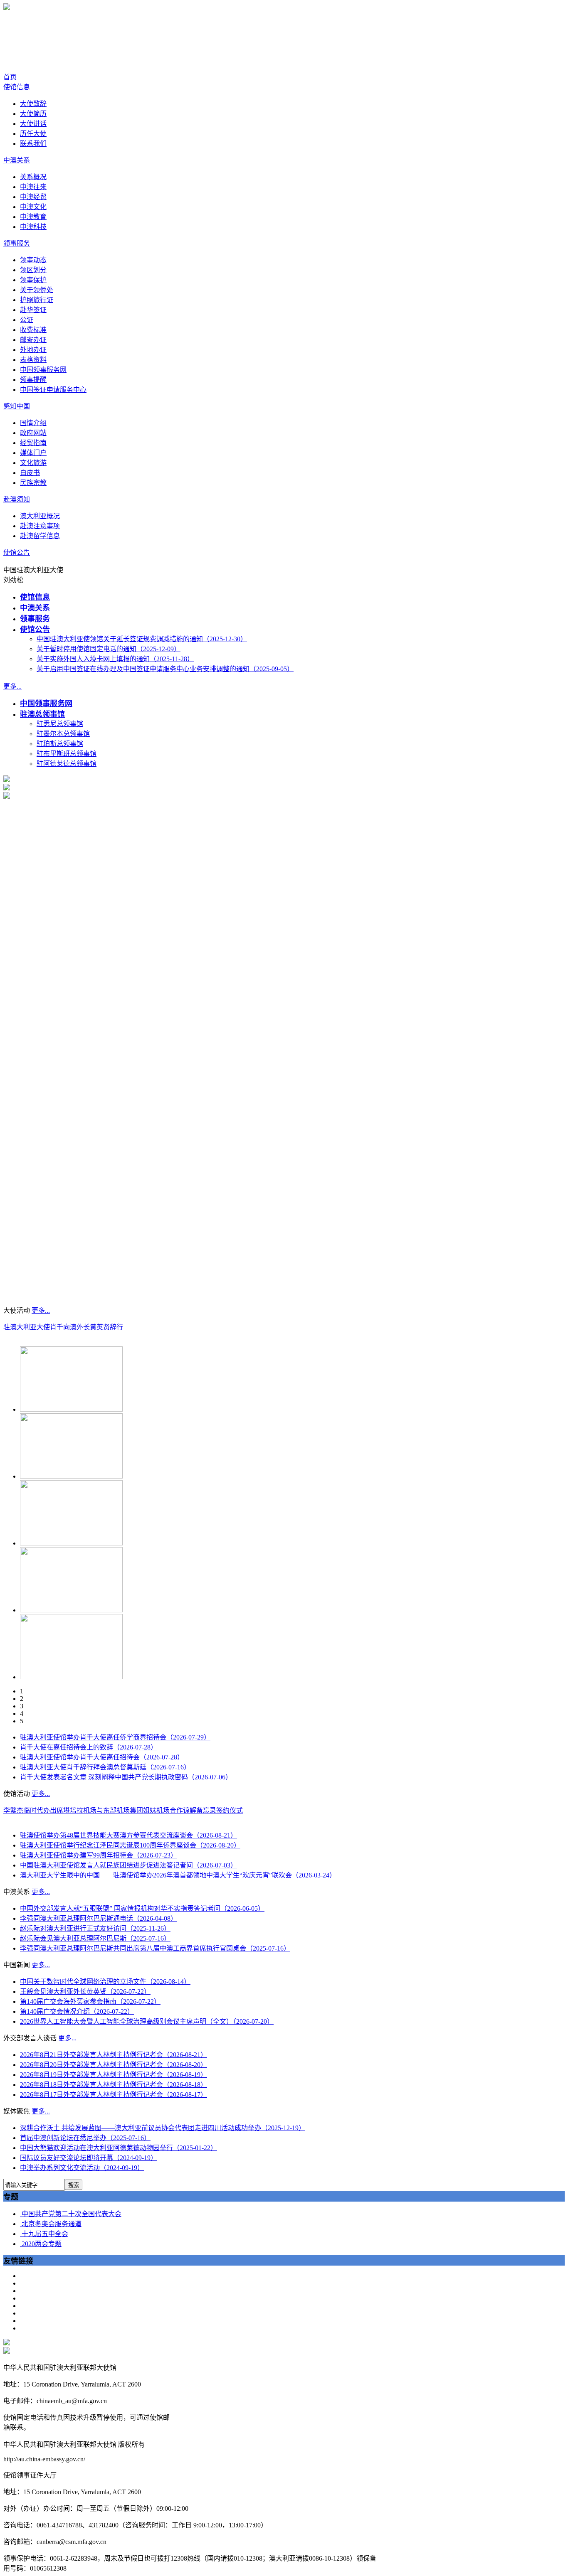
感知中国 (17, 406)
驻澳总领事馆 (42, 714)
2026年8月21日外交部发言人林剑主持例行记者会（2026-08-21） (114, 2055)
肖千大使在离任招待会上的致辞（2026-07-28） (89, 1747)
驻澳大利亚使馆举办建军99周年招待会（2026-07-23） (99, 1855)
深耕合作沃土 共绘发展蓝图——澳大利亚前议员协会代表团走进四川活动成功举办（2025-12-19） (163, 2128)
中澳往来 (33, 187)
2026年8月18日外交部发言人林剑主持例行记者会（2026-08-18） (114, 2085)
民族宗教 (33, 483)
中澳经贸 (33, 197)
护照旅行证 (37, 300)
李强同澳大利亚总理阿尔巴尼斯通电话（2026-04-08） (99, 1918)
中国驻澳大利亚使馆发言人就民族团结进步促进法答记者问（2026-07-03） (128, 1865)
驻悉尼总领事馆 (60, 724)
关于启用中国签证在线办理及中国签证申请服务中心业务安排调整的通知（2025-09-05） (165, 669)
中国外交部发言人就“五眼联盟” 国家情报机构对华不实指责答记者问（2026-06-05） (142, 1908)
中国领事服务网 (43, 370)
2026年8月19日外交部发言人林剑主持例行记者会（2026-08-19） (114, 2075)
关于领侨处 (37, 290)
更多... (12, 686)
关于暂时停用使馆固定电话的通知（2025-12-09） (109, 649)
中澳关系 (17, 160)
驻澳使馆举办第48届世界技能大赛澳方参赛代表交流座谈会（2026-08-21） (128, 1835)
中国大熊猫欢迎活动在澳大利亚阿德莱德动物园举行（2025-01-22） (119, 2148)
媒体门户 (33, 453)
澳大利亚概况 (40, 516)
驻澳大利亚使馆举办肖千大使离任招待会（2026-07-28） (102, 1757)
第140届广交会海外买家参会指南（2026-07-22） (90, 2002)
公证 (27, 320)
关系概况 (33, 177)
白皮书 (30, 473)
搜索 (74, 2185)
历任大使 (33, 134)
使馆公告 (17, 552)
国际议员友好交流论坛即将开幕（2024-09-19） (89, 2158)
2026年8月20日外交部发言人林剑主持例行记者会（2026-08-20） (114, 2065)
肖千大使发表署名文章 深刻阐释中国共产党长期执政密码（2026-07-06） (126, 1777)
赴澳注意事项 (40, 526)
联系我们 (33, 144)
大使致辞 (33, 104)
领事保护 (33, 280)
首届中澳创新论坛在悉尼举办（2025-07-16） (85, 2138)
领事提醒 (33, 380)
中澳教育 (33, 217)
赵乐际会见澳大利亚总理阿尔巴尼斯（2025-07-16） (95, 1938)
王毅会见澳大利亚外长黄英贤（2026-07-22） (85, 1992)
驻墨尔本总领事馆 (63, 734)
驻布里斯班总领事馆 (67, 754)
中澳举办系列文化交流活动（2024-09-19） (82, 2168)
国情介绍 (33, 423)
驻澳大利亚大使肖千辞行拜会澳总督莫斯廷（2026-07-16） (105, 1767)
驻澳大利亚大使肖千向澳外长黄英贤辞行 (63, 1327)
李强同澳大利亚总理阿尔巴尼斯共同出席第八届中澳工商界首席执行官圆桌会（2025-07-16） (155, 1948)
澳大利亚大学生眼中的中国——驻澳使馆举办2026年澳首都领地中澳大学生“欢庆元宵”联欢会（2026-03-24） (178, 1875)
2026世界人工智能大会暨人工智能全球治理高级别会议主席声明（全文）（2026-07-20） (147, 2021)
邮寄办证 (33, 340)
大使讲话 (33, 124)
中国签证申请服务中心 (53, 390)
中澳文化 (33, 207)
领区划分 (33, 270)
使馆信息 (17, 87)
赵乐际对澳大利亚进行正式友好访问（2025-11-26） (95, 1928)
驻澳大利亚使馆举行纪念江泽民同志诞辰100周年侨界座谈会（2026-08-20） (130, 1845)
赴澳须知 (17, 499)
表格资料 (33, 360)
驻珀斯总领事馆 (60, 744)
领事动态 (33, 260)
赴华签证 (33, 310)
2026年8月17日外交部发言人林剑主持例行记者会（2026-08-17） (114, 2095)
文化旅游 (33, 463)
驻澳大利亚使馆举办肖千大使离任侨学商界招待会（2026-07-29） (115, 1737)
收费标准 (33, 330)
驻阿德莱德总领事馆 (67, 764)
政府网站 (33, 433)
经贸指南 (33, 443)
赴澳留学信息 (40, 536)
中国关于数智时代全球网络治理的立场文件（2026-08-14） (105, 1982)
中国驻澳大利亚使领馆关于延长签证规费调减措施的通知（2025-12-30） (142, 639)
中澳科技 (33, 227)
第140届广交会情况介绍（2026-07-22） (77, 2011)
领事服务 (17, 243)
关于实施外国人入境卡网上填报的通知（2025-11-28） (115, 659)
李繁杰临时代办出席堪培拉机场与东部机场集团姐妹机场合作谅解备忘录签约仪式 (123, 1810)
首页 (10, 77)
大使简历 (33, 114)
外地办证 (33, 350)
